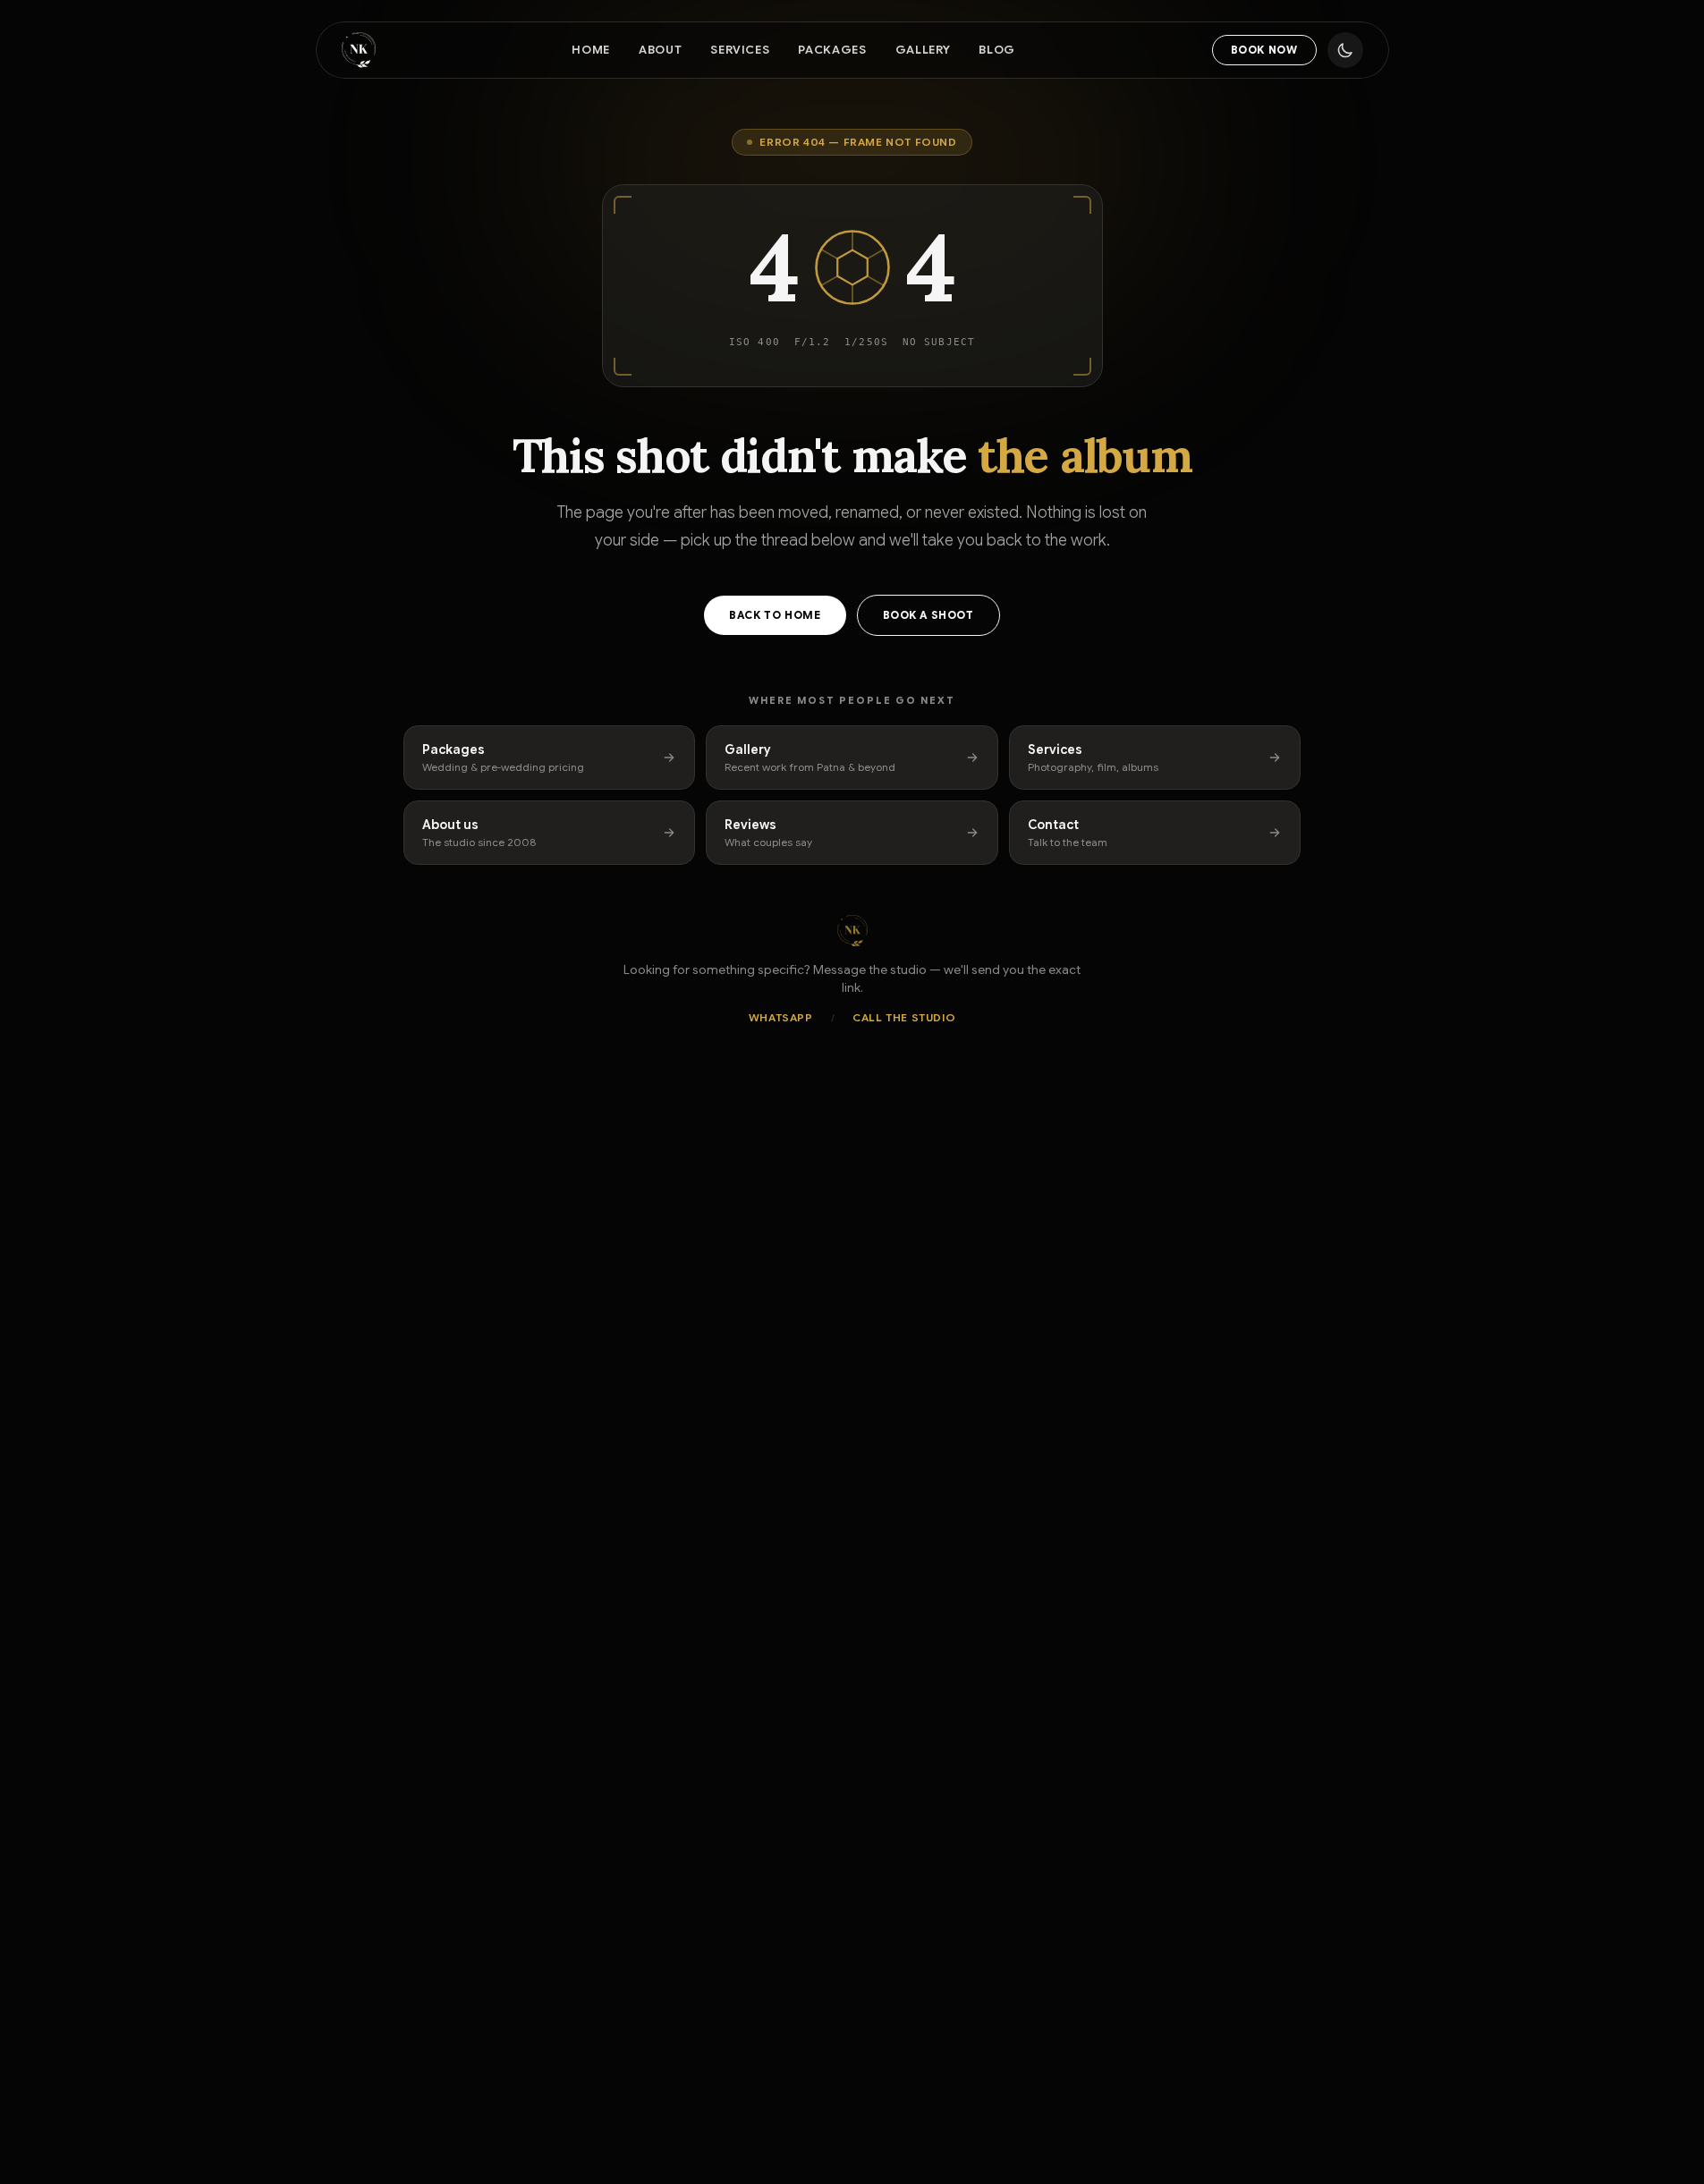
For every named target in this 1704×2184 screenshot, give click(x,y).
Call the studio (904, 1017)
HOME (591, 50)
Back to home (775, 615)
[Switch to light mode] (1345, 50)
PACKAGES (832, 50)
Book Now (1264, 50)
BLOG (997, 50)
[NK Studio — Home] (359, 50)
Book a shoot (928, 615)
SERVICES (740, 50)
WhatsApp (781, 1017)
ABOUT (660, 50)
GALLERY (923, 50)
